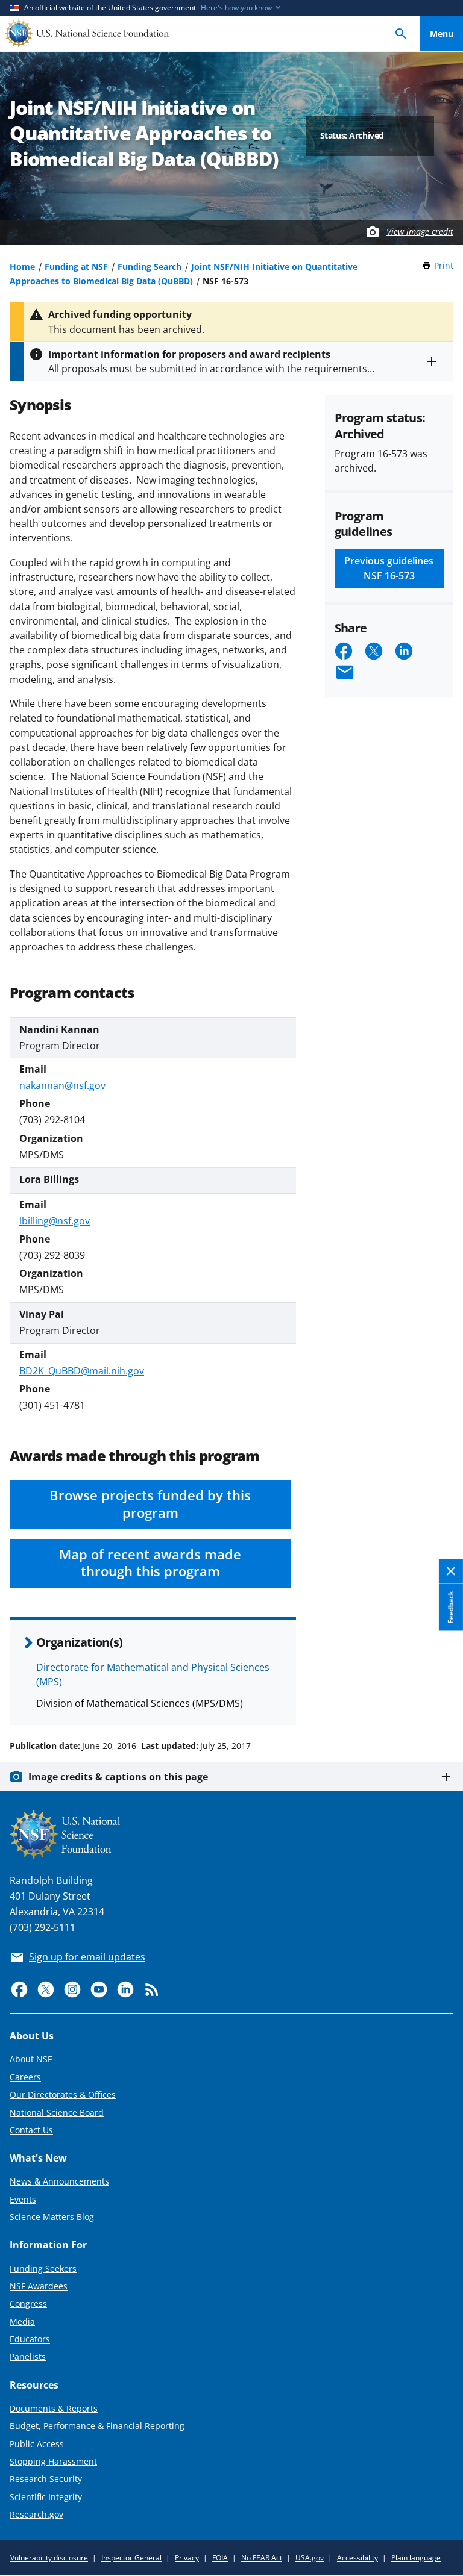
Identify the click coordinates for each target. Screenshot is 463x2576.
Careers (25, 2077)
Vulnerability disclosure (49, 2558)
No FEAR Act (262, 2558)
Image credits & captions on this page (118, 1777)
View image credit (420, 232)
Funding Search (150, 267)
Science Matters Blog (52, 2217)
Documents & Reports (54, 2408)
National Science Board (57, 2113)
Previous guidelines (389, 568)
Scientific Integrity (46, 2497)
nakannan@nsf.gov (62, 1085)
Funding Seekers (43, 2269)
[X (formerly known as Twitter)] (46, 1989)
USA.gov (310, 2558)
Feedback (451, 1608)
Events (23, 2199)
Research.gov (36, 2514)
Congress (28, 2303)
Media (22, 2322)
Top (442, 1700)
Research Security (46, 2479)
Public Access (37, 2444)
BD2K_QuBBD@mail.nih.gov (82, 1371)
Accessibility (357, 2558)
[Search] (401, 33)
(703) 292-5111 (43, 1927)
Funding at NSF (76, 267)
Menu (442, 33)
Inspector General (131, 2558)
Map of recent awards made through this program (150, 1563)
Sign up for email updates (87, 1957)
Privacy (187, 2558)
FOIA (220, 2558)
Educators (30, 2339)
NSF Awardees (39, 2286)
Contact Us (31, 2130)
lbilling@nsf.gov (55, 1221)
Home (22, 267)
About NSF (31, 2059)
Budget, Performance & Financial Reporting (97, 2426)
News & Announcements (59, 2181)
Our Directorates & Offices (63, 2094)
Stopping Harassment (53, 2461)
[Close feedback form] (451, 1572)
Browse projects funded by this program (150, 1504)
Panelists (28, 2356)
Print (444, 265)
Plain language (416, 2558)
